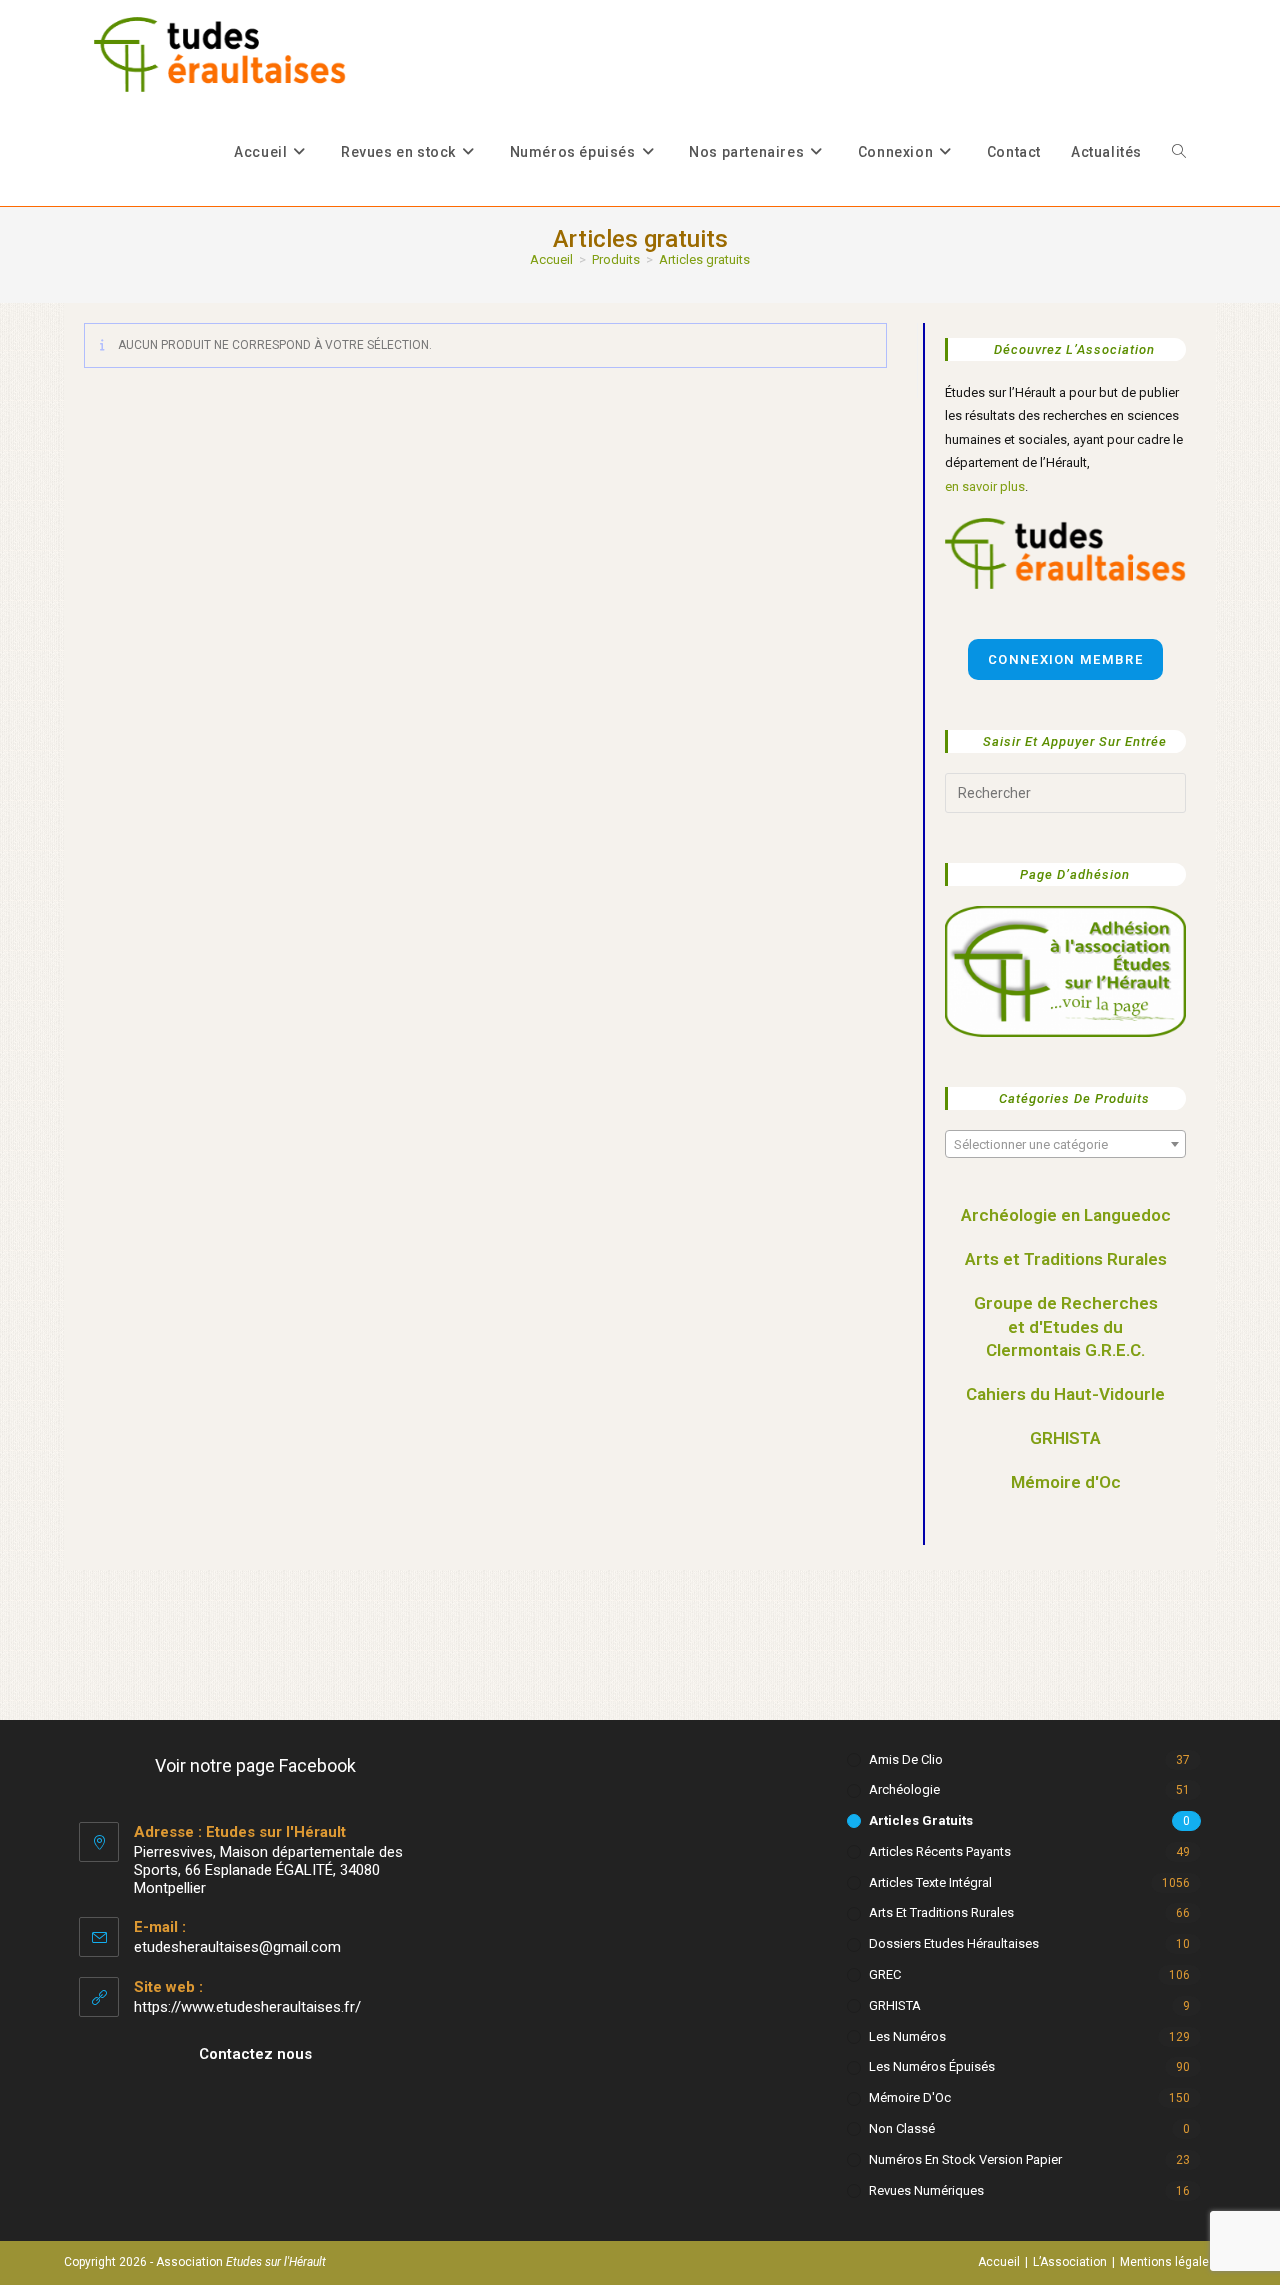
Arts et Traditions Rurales (1066, 1259)
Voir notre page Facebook (255, 1765)
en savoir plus (985, 486)
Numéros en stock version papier (965, 2159)
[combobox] (1065, 1144)
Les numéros (907, 2036)
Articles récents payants (940, 1851)
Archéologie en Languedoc (1066, 1215)
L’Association (1070, 2262)
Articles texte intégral (930, 1882)
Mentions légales (1168, 2262)
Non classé (902, 2128)
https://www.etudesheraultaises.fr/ (247, 2007)
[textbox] (1065, 1145)
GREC (885, 1974)
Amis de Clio (906, 1759)
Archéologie (904, 1789)
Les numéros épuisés (932, 2066)
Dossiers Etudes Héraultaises (954, 1943)
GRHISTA (1065, 1438)
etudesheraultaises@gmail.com (237, 1947)
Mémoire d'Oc (1066, 1482)
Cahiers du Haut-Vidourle (1065, 1394)
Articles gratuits (704, 259)
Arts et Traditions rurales (941, 1912)
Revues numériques (926, 2190)
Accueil (999, 2262)
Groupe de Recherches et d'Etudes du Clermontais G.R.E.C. (1066, 1327)
